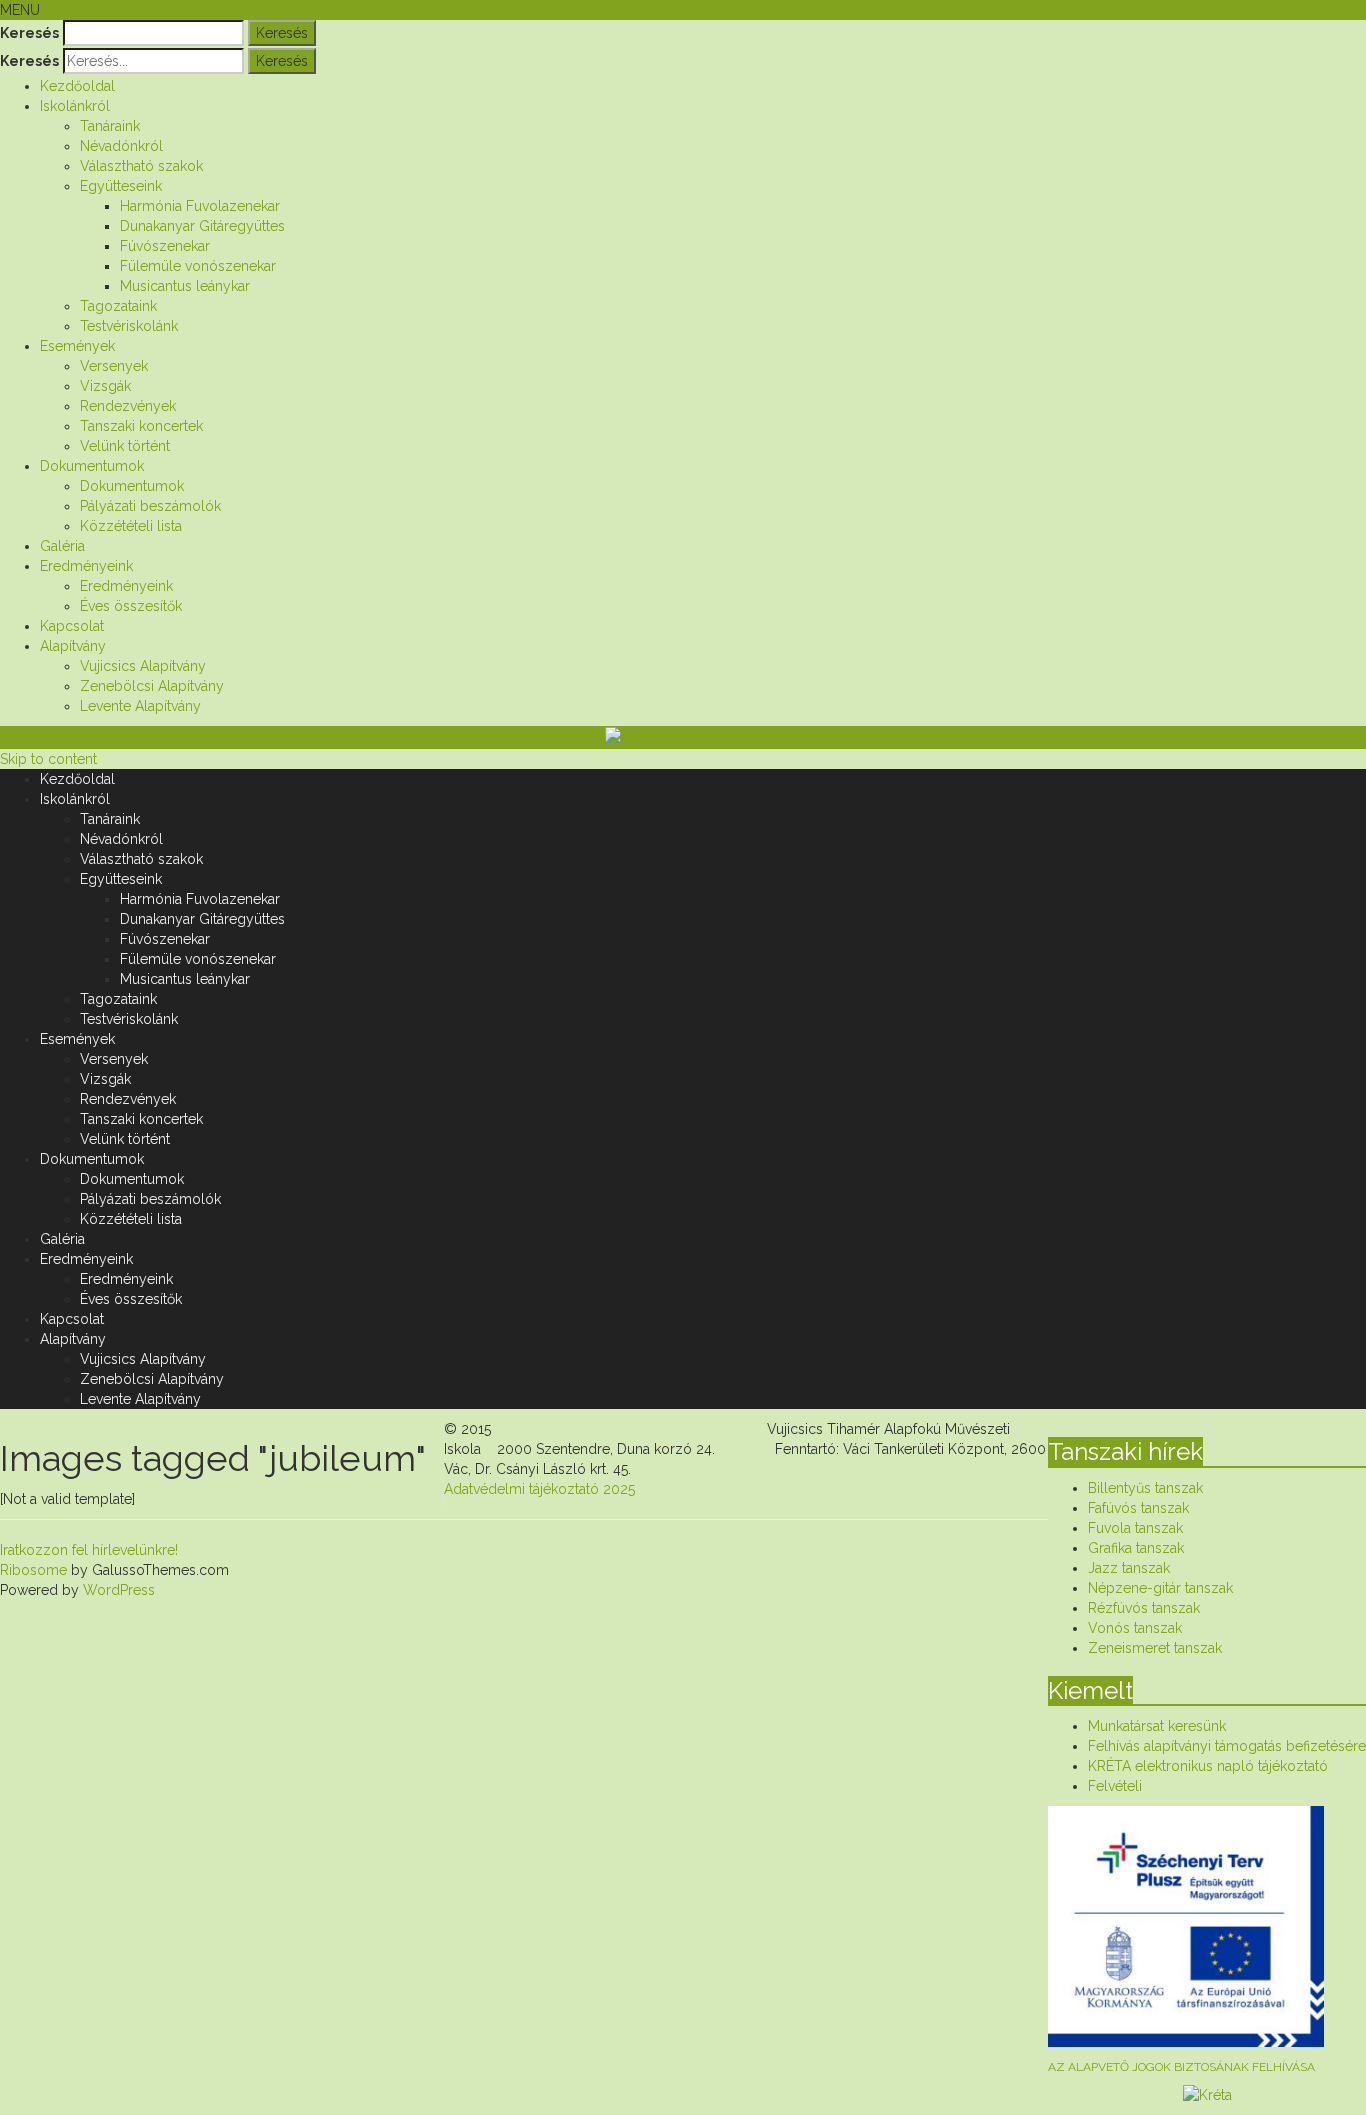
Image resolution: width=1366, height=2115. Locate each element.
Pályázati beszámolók (150, 506)
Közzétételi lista (131, 526)
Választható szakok (141, 166)
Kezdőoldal (77, 86)
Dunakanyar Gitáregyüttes (202, 226)
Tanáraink (110, 126)
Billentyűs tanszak (1145, 1488)
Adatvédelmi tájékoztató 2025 (539, 1489)
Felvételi (1115, 1786)
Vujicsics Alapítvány (143, 666)
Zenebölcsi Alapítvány (152, 686)
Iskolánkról (75, 106)
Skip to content (48, 759)
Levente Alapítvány (140, 706)
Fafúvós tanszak (1138, 1508)
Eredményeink (86, 566)
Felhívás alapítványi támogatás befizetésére (1227, 1746)
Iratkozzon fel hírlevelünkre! (89, 1550)
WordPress (117, 1590)
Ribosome (33, 1570)
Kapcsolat (72, 626)
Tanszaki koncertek (141, 426)
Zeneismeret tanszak (1155, 1648)
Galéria (62, 546)
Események (77, 346)
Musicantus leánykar (185, 286)
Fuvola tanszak (1135, 1528)
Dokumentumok (92, 466)
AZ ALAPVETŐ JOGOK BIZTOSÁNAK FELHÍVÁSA (1181, 2067)
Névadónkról (121, 146)
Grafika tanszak (1136, 1548)
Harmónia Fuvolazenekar (200, 206)
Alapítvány (73, 646)
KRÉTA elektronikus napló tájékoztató (1208, 1766)
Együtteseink (121, 186)
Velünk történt (125, 446)
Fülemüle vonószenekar (198, 266)
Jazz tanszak (1129, 1568)
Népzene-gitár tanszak (1160, 1588)
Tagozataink (118, 306)
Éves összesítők (131, 606)
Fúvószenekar (165, 246)
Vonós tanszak (1135, 1628)
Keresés (29, 33)
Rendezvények (128, 406)
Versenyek (114, 366)
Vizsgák (105, 386)
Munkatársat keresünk (1157, 1726)
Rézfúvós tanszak (1144, 1608)
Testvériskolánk (129, 326)
